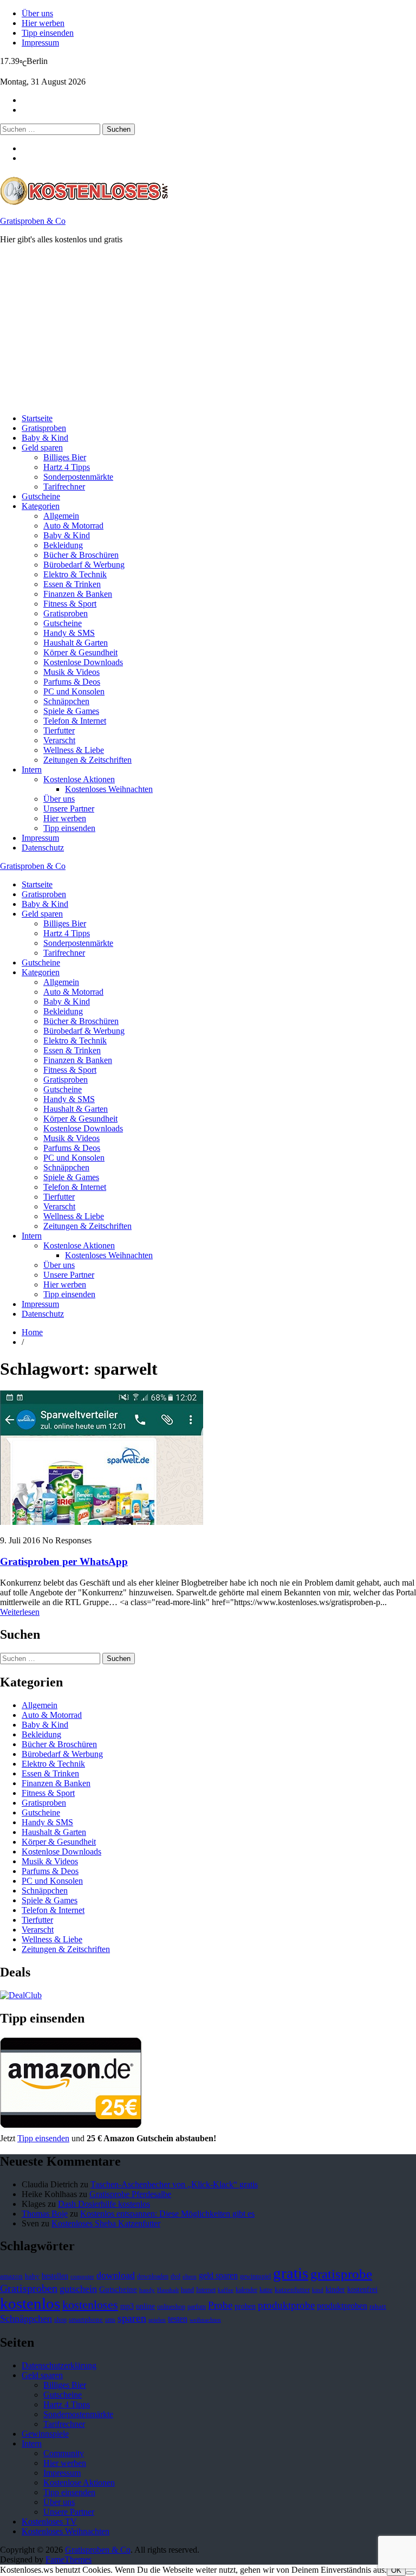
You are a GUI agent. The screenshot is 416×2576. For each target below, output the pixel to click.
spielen (157, 2320)
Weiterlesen (20, 1612)
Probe (220, 2305)
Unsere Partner (69, 809)
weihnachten (205, 2320)
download (116, 2275)
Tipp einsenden (48, 33)
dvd (175, 2276)
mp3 (127, 2306)
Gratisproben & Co (33, 221)
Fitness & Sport (70, 604)
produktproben (342, 2306)
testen (178, 2319)
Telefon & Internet (75, 721)
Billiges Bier (65, 457)
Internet (206, 2290)
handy (147, 2290)
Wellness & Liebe (74, 750)
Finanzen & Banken (78, 594)
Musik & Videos (71, 672)
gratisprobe (341, 2274)
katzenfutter (292, 2290)
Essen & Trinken (72, 584)
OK (396, 2570)
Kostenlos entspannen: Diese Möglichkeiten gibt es (167, 2214)
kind (318, 2290)
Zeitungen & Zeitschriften (87, 760)
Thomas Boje (45, 2214)
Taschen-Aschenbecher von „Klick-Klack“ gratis (174, 2184)
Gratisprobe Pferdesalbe (130, 2194)
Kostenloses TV (49, 2522)
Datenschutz (43, 848)
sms (110, 2320)
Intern (32, 769)
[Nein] (410, 2573)
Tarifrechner (64, 487)
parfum (197, 2307)
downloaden (153, 2276)
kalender (246, 2290)
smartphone (86, 2320)
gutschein (78, 2289)
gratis (291, 2273)
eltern (190, 2276)
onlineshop (171, 2307)
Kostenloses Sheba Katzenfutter (106, 2223)
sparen (132, 2318)
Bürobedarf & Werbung (84, 565)
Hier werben (43, 23)
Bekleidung (63, 545)
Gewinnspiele (45, 2434)
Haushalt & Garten (76, 643)
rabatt (378, 2307)
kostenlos (30, 2303)
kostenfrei (362, 2289)
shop (60, 2320)
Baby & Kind (45, 438)
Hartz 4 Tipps (67, 467)
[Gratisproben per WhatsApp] (102, 1522)
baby (32, 2276)
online (145, 2306)
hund (187, 2290)
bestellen (55, 2276)
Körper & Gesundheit (80, 652)
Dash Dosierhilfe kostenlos (104, 2204)
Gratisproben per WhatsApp (64, 1561)
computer (82, 2276)
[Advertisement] (208, 329)
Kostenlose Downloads (83, 662)
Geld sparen (42, 447)
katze (266, 2290)
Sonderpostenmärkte (78, 477)
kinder (335, 2289)
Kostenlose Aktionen (79, 779)
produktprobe (286, 2305)
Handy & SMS (69, 633)
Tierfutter (59, 730)
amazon (11, 2276)
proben (245, 2306)
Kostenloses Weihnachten (109, 789)
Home (32, 1332)
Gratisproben (44, 428)
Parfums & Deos (72, 682)
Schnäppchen (66, 701)
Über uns (37, 13)
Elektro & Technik (75, 574)
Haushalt (168, 2290)
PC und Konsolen (74, 691)
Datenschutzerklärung (59, 2365)
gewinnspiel (255, 2276)
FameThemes (69, 2559)
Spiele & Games (71, 711)
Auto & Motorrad (73, 526)
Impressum (40, 43)
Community (64, 2453)
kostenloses (90, 2305)
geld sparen (218, 2275)
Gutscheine (41, 496)
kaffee (226, 2290)
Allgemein (61, 516)
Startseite (37, 418)
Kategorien (41, 506)
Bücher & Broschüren (81, 555)
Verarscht (59, 740)
